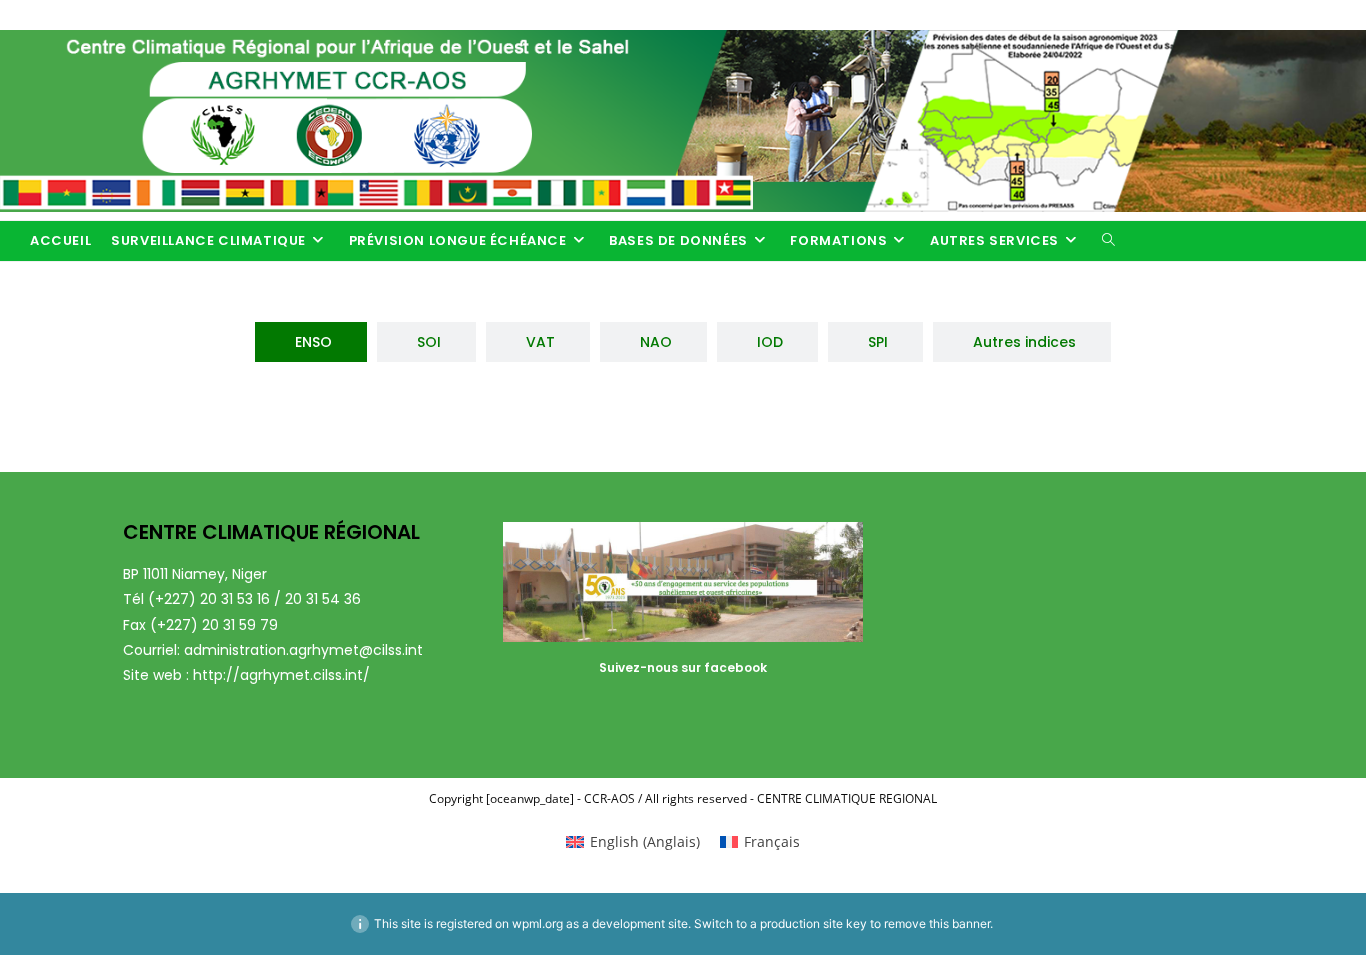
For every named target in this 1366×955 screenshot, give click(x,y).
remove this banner (937, 923)
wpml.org (537, 923)
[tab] (311, 342)
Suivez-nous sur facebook (683, 667)
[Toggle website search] (1108, 241)
